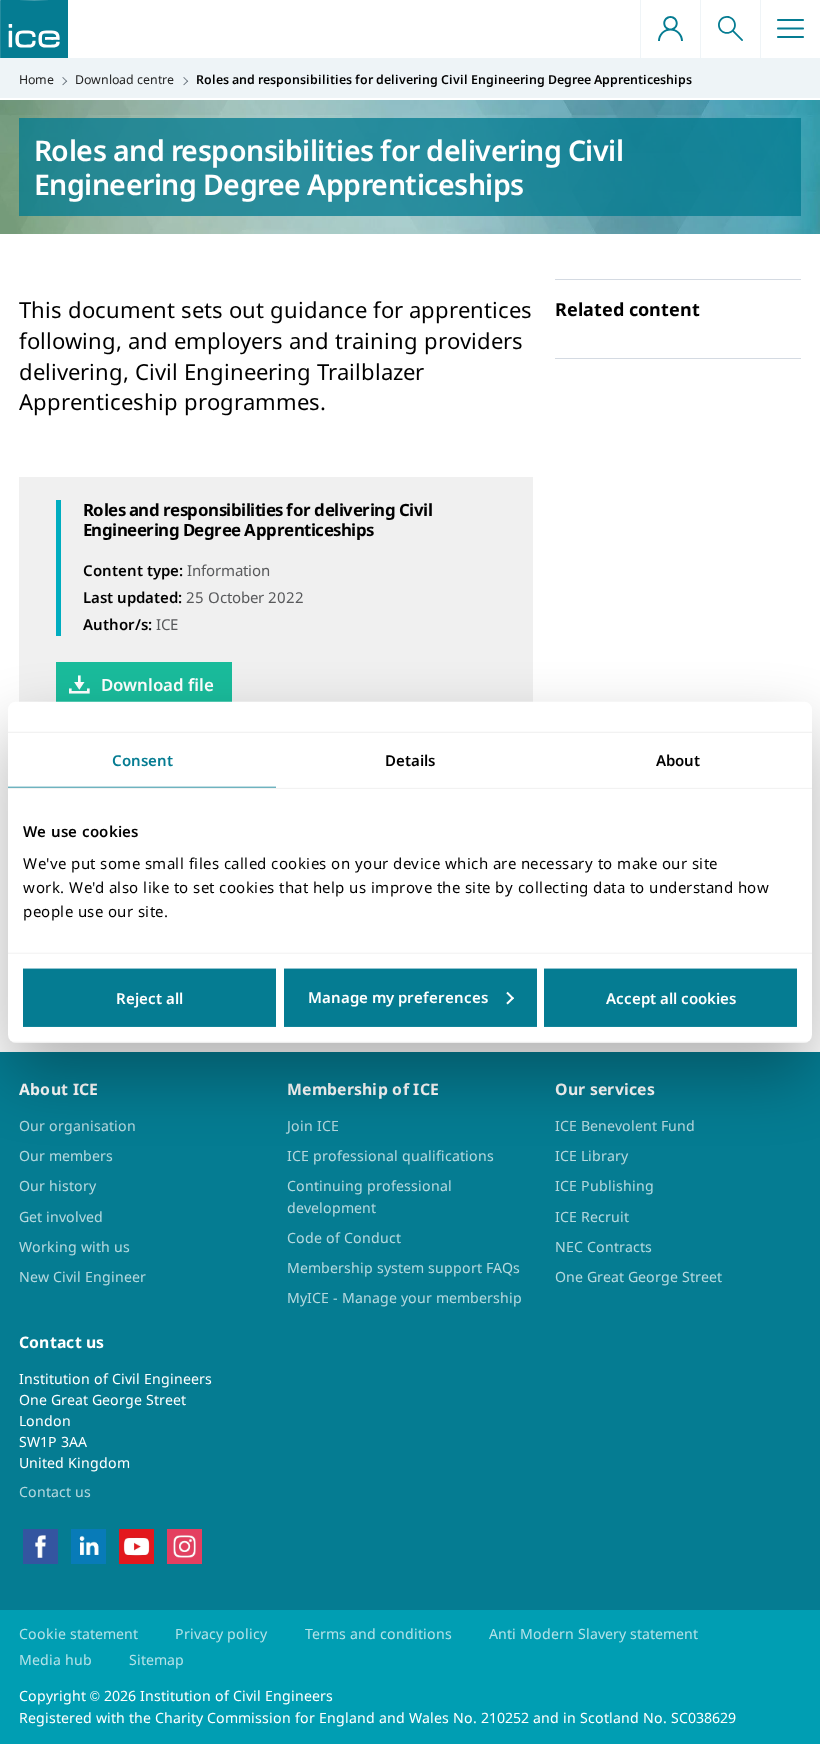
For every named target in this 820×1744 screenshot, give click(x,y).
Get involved (61, 1216)
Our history (57, 1185)
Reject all (149, 997)
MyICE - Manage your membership (404, 1297)
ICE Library (591, 1155)
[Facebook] (40, 1544)
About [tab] (678, 760)
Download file (157, 684)
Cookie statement (78, 1633)
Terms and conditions (378, 1633)
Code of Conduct (344, 1237)
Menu (790, 29)
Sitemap (156, 1659)
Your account (670, 29)
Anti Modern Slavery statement (593, 1633)
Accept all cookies (671, 997)
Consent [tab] (142, 760)
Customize (410, 997)
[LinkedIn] (88, 1544)
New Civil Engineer (82, 1276)
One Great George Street (638, 1276)
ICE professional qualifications (390, 1155)
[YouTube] (136, 1544)
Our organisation (77, 1125)
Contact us (55, 1491)
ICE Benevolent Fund (625, 1125)
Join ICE (313, 1125)
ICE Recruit (592, 1216)
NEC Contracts (603, 1246)
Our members (66, 1155)
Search (730, 29)
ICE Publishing (604, 1185)
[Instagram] (184, 1544)
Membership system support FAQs (403, 1267)
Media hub (55, 1659)
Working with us (74, 1246)
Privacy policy (221, 1633)
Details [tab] (410, 760)
